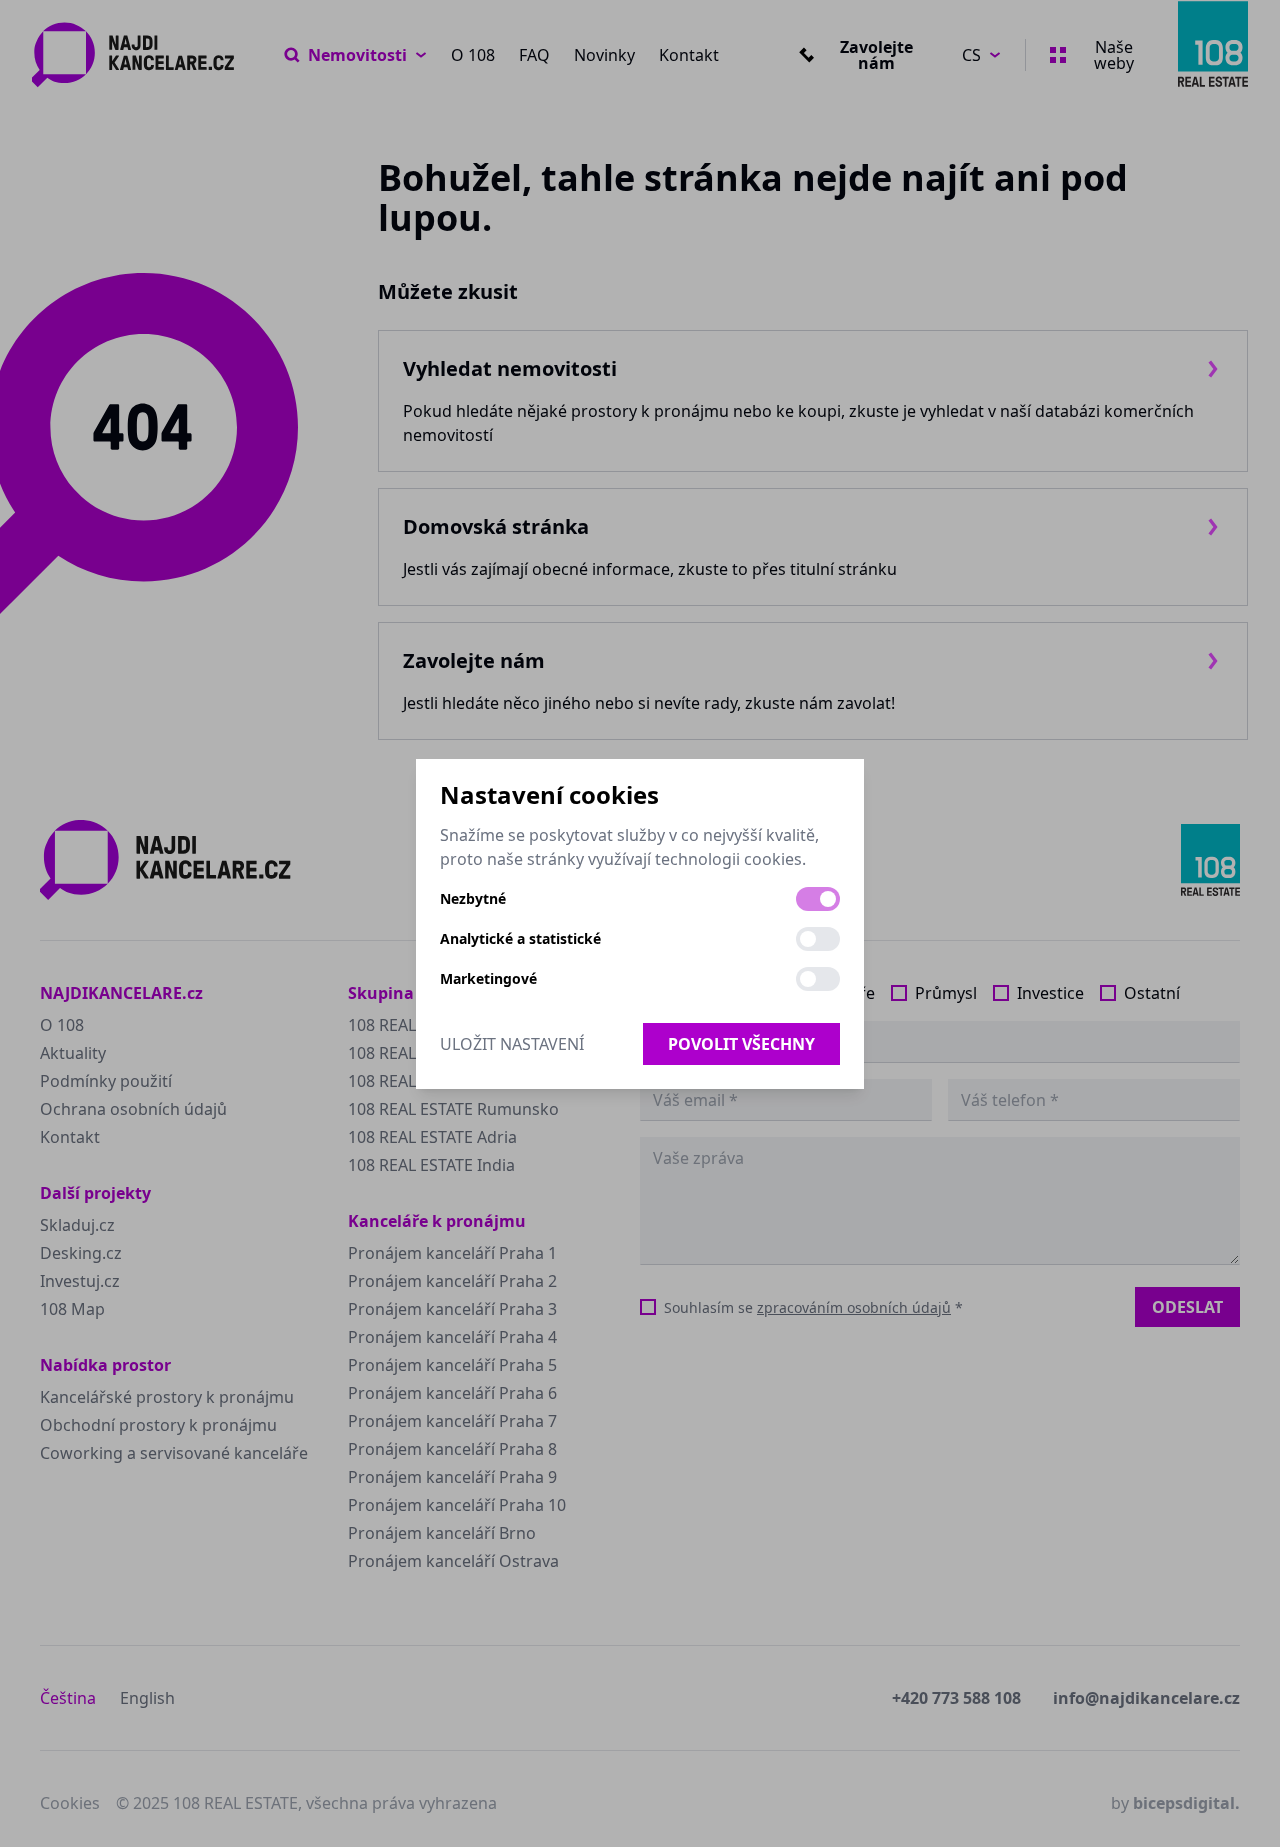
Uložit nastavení (512, 1044)
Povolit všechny (741, 1044)
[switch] (818, 899)
